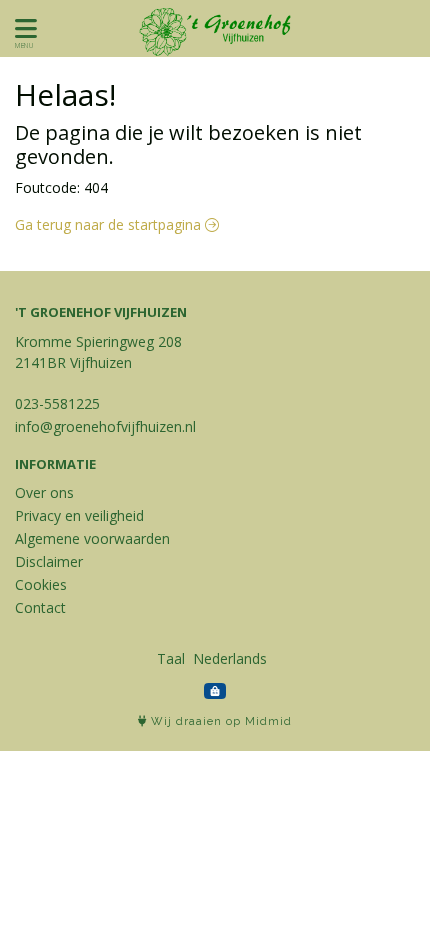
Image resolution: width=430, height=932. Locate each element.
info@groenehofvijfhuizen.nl (105, 426)
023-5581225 (57, 403)
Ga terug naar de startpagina (110, 224)
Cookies (41, 584)
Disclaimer (49, 561)
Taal (171, 658)
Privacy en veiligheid (79, 515)
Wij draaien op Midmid (219, 721)
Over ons (44, 492)
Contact (40, 607)
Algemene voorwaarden (92, 538)
